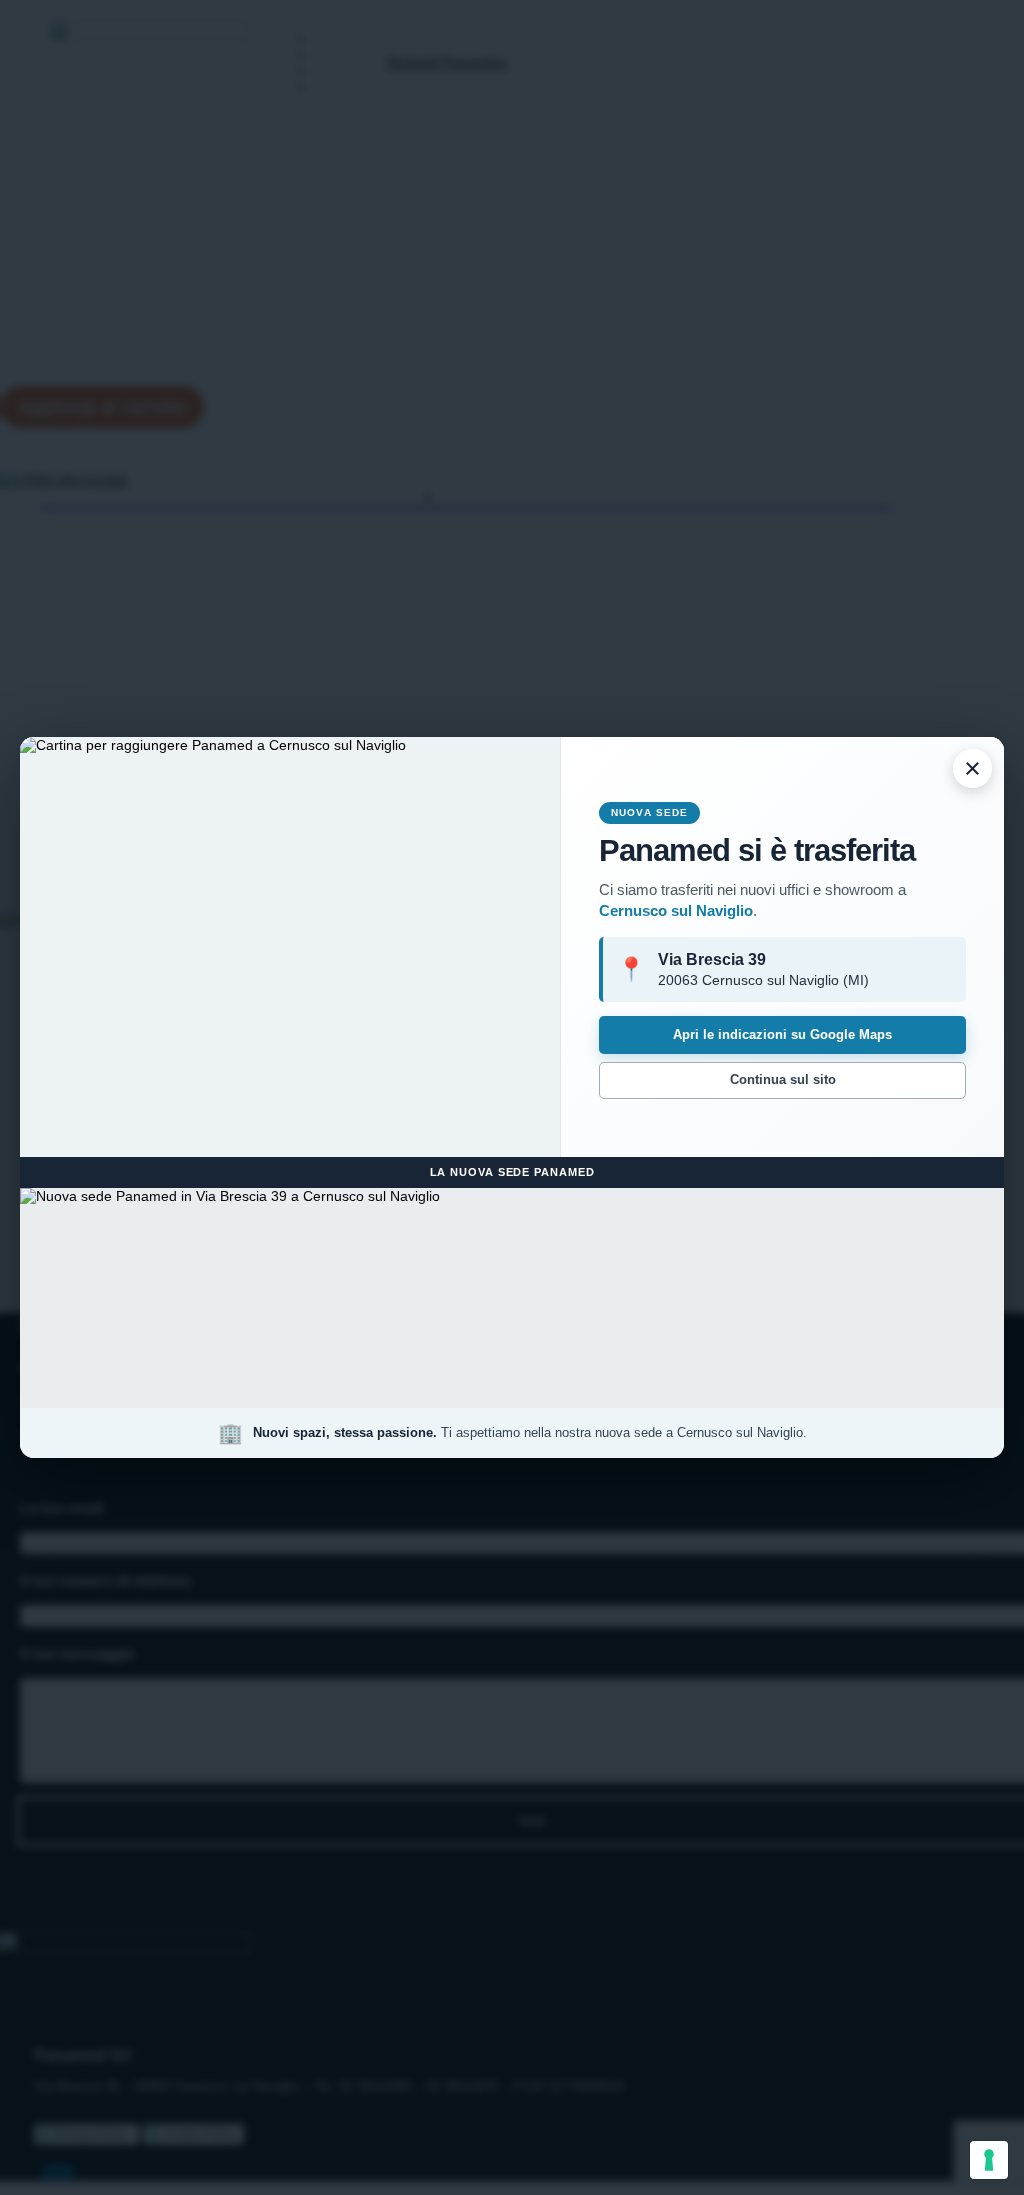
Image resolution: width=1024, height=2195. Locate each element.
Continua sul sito (783, 1079)
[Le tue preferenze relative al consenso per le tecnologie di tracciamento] (989, 2160)
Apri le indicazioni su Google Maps (782, 1034)
